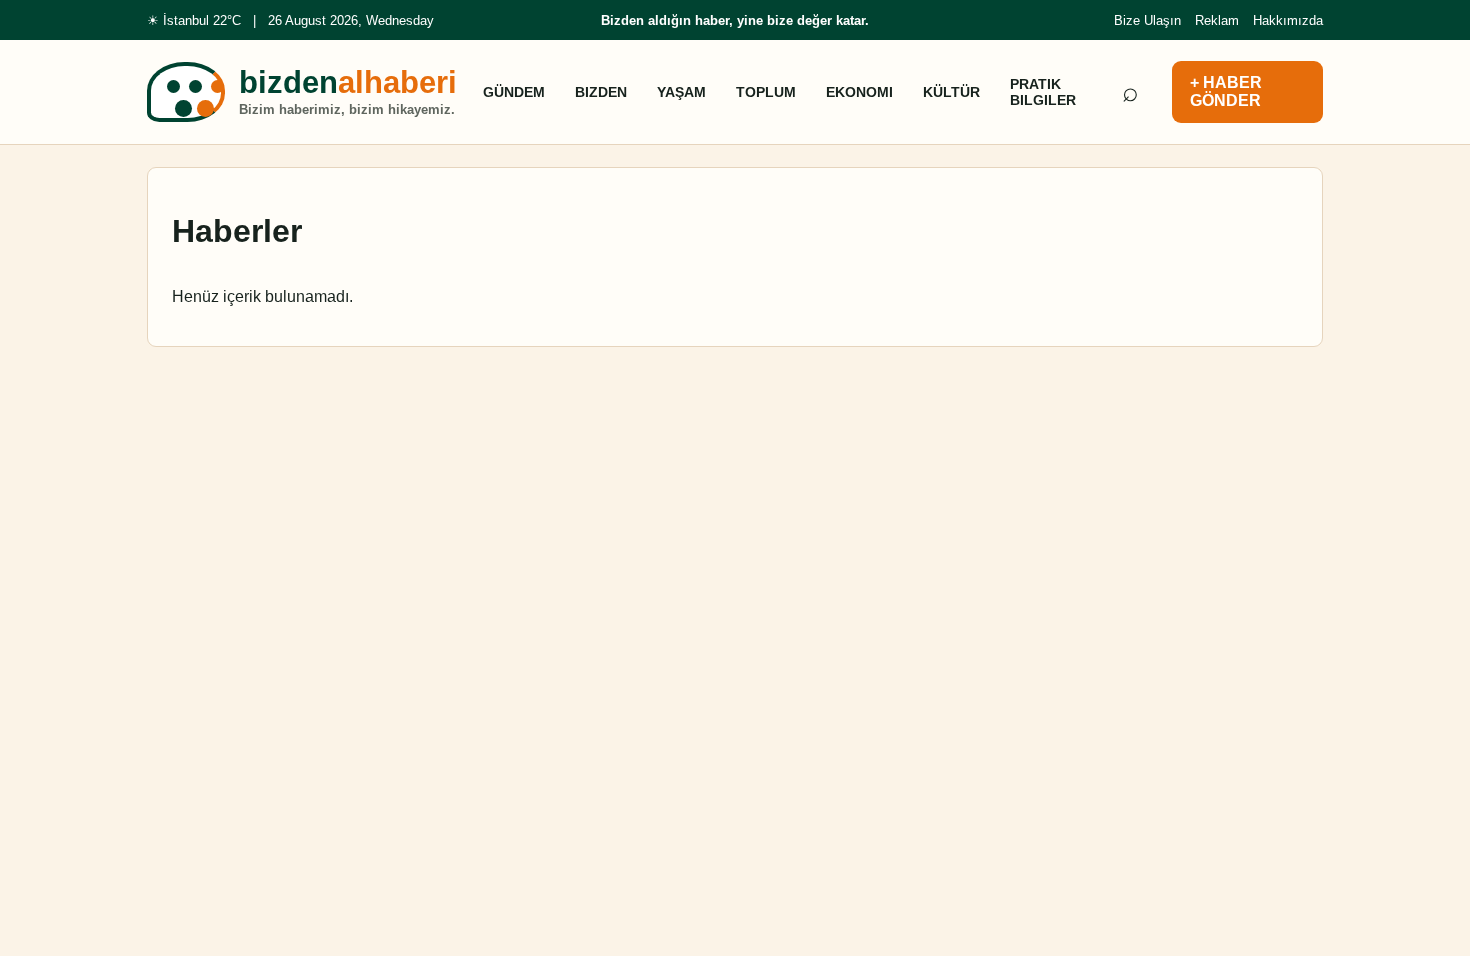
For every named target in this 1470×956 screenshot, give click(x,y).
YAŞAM (681, 92)
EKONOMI (859, 92)
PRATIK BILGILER (1043, 92)
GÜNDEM (514, 92)
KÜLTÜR (951, 92)
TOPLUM (766, 92)
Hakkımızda (1288, 20)
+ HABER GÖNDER (1226, 91)
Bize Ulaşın (1147, 20)
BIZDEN (601, 92)
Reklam (1217, 20)
